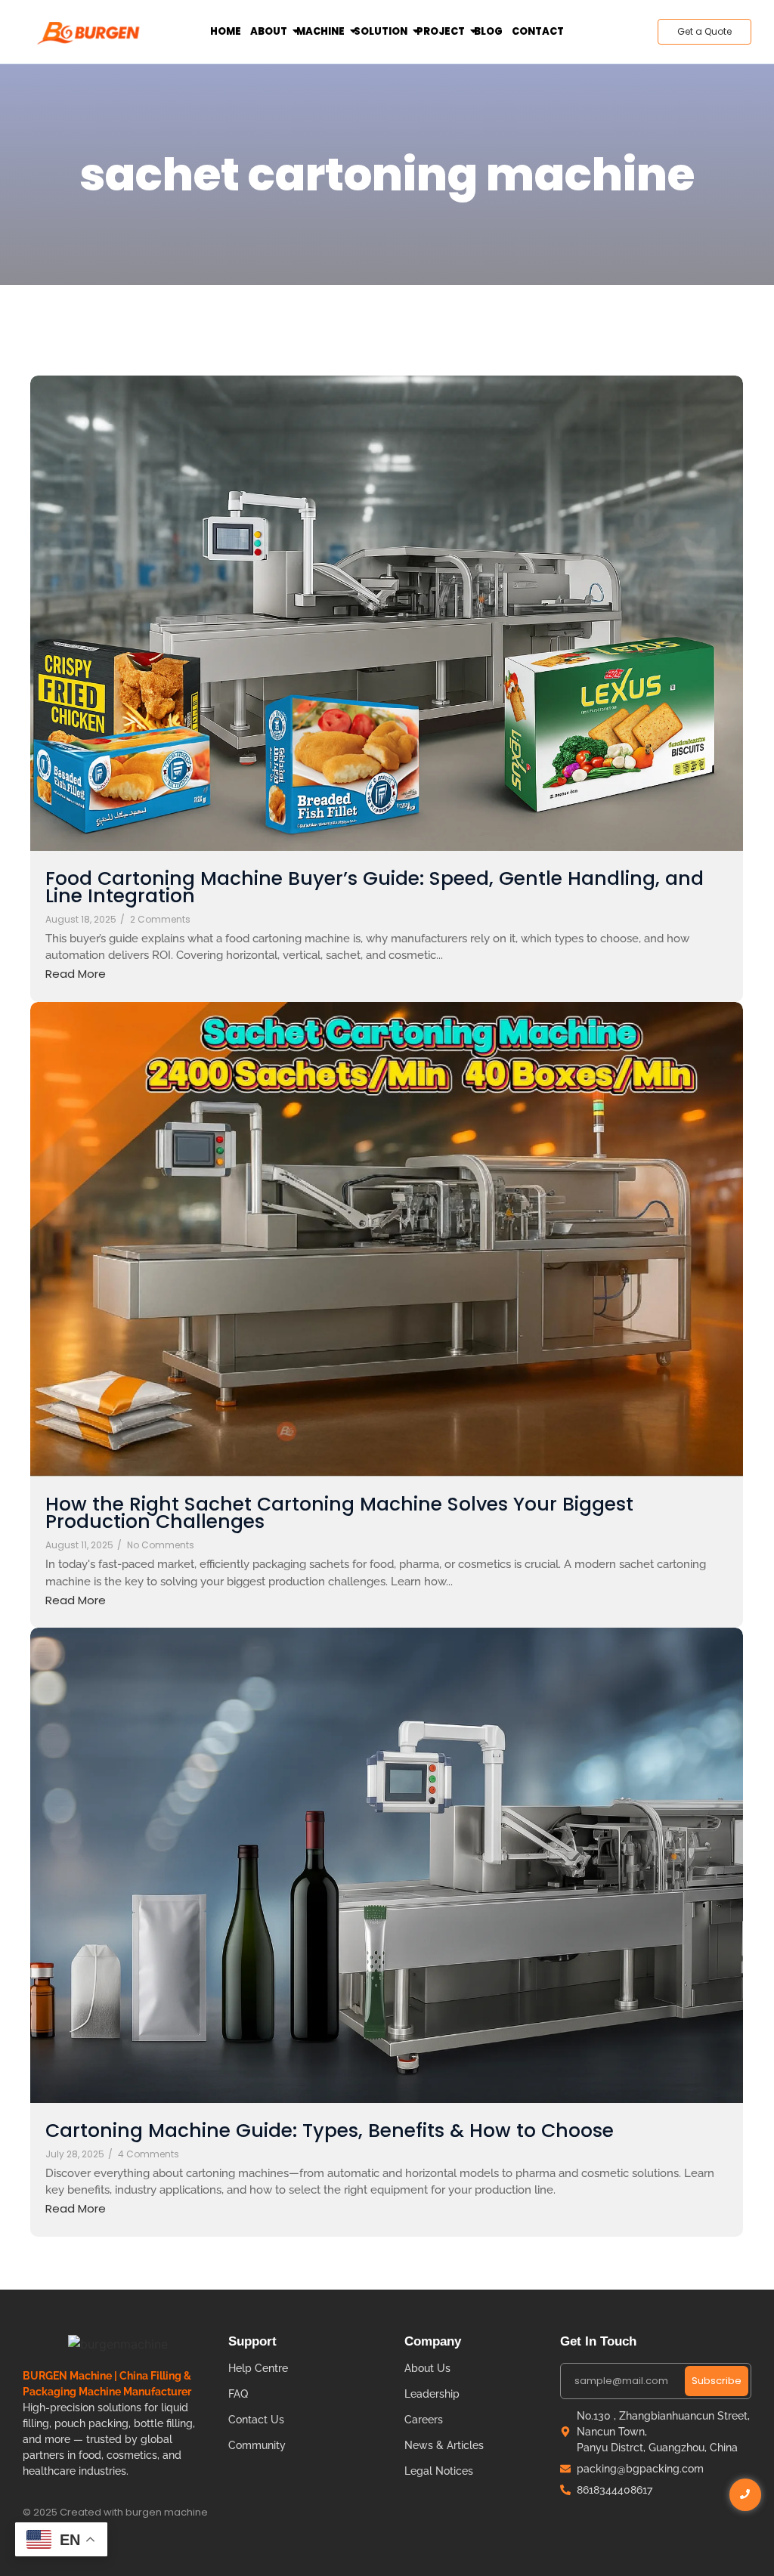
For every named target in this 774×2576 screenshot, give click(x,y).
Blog (488, 31)
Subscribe (717, 2381)
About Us (427, 2368)
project (441, 31)
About (269, 31)
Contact (538, 31)
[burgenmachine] (89, 32)
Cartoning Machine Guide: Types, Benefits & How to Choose (330, 2131)
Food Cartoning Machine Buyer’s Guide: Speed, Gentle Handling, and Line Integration (375, 887)
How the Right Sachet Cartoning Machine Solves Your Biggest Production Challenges (339, 1513)
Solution (381, 31)
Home (226, 31)
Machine (320, 31)
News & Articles (444, 2445)
